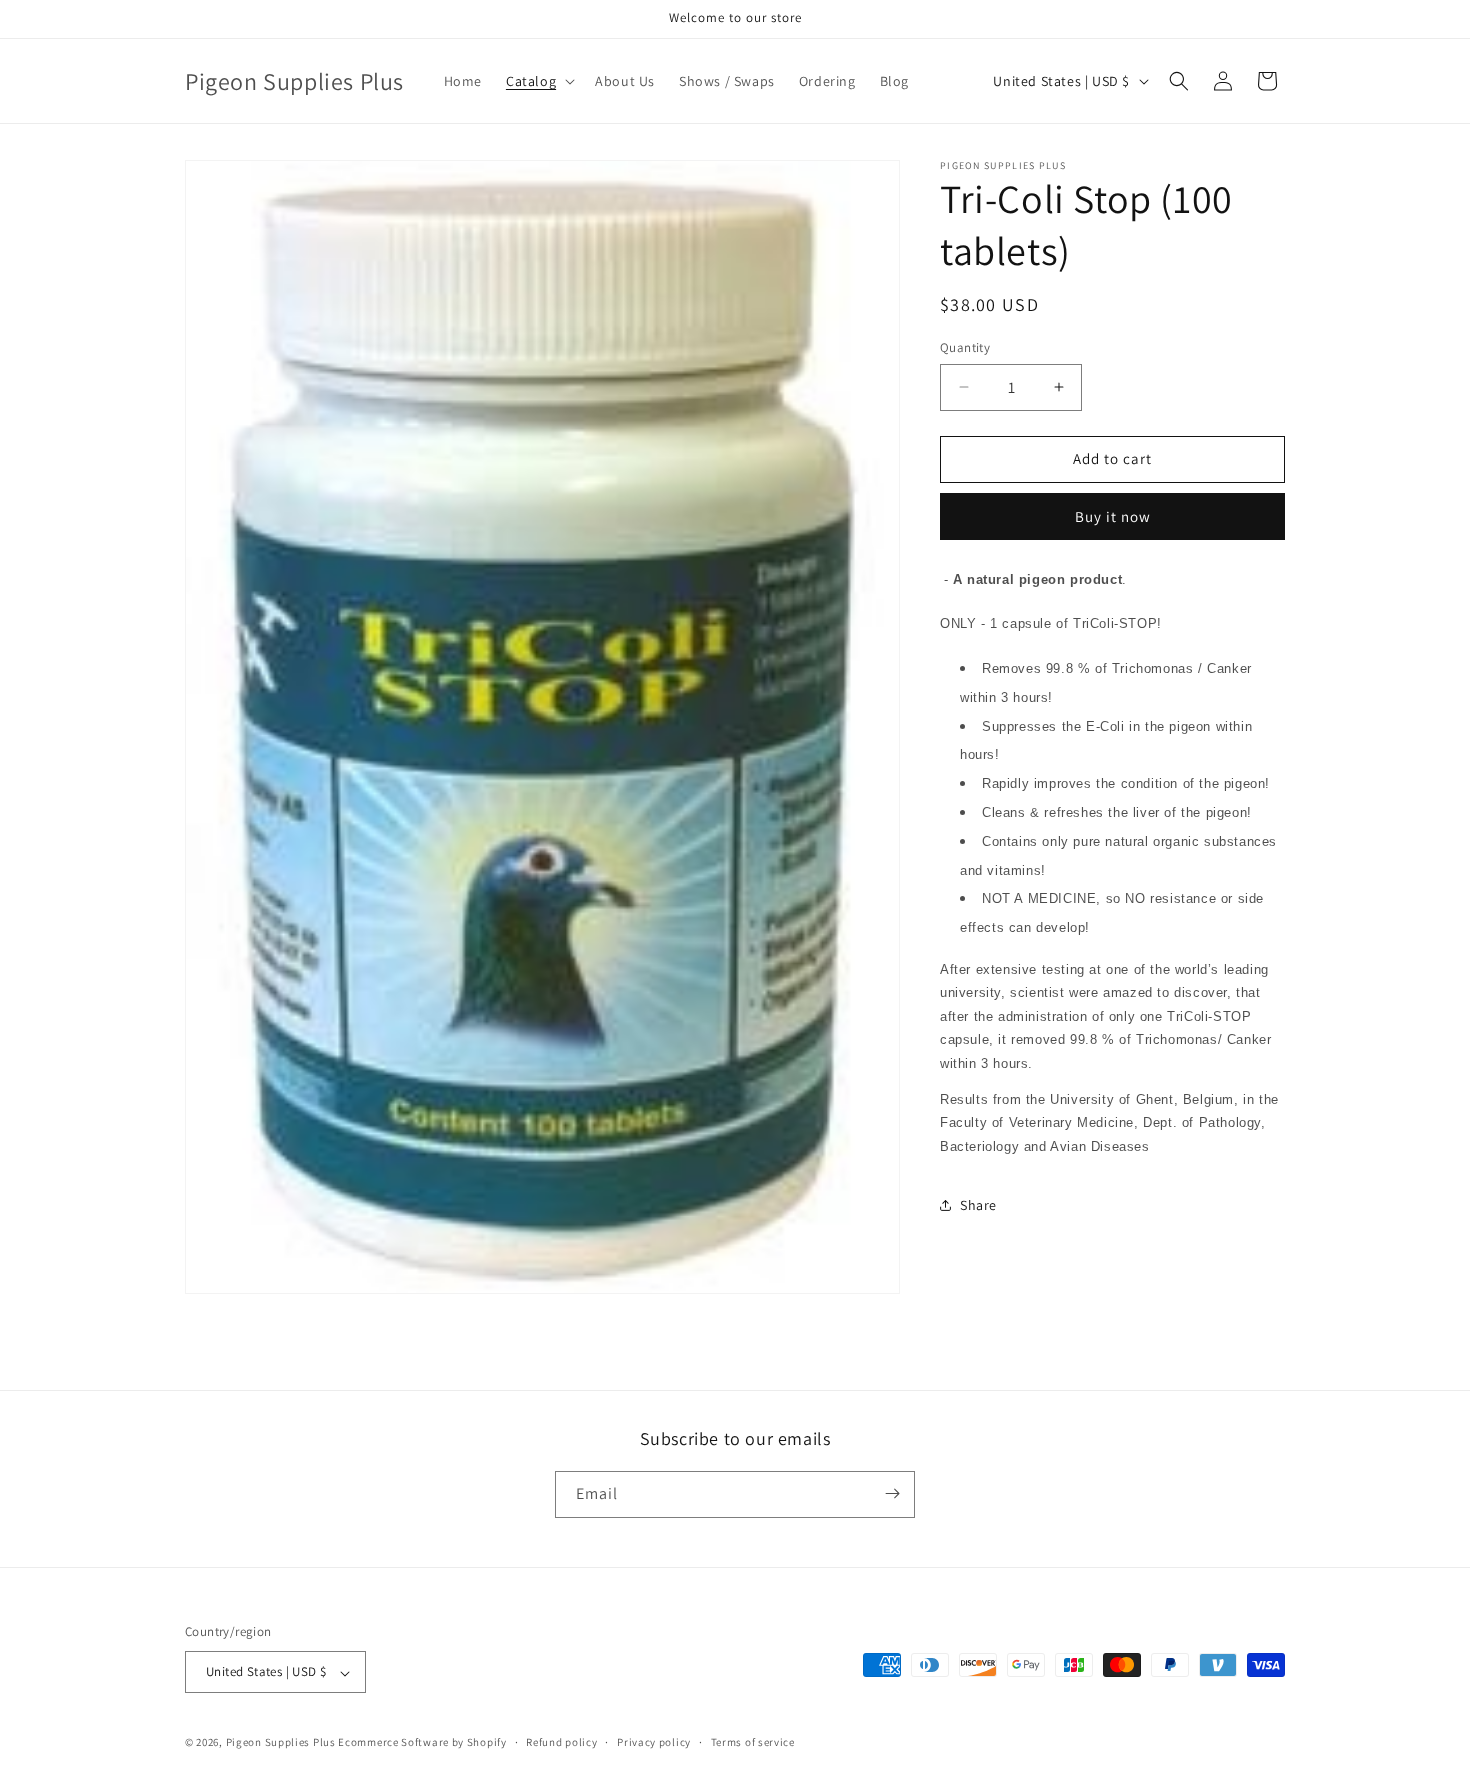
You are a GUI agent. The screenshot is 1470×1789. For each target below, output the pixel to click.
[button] (538, 81)
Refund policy (561, 1742)
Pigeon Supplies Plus (281, 1743)
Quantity (965, 347)
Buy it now (1113, 516)
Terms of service (753, 1742)
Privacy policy (654, 1742)
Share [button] (978, 1205)
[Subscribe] (892, 1493)
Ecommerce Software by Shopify (422, 1743)
